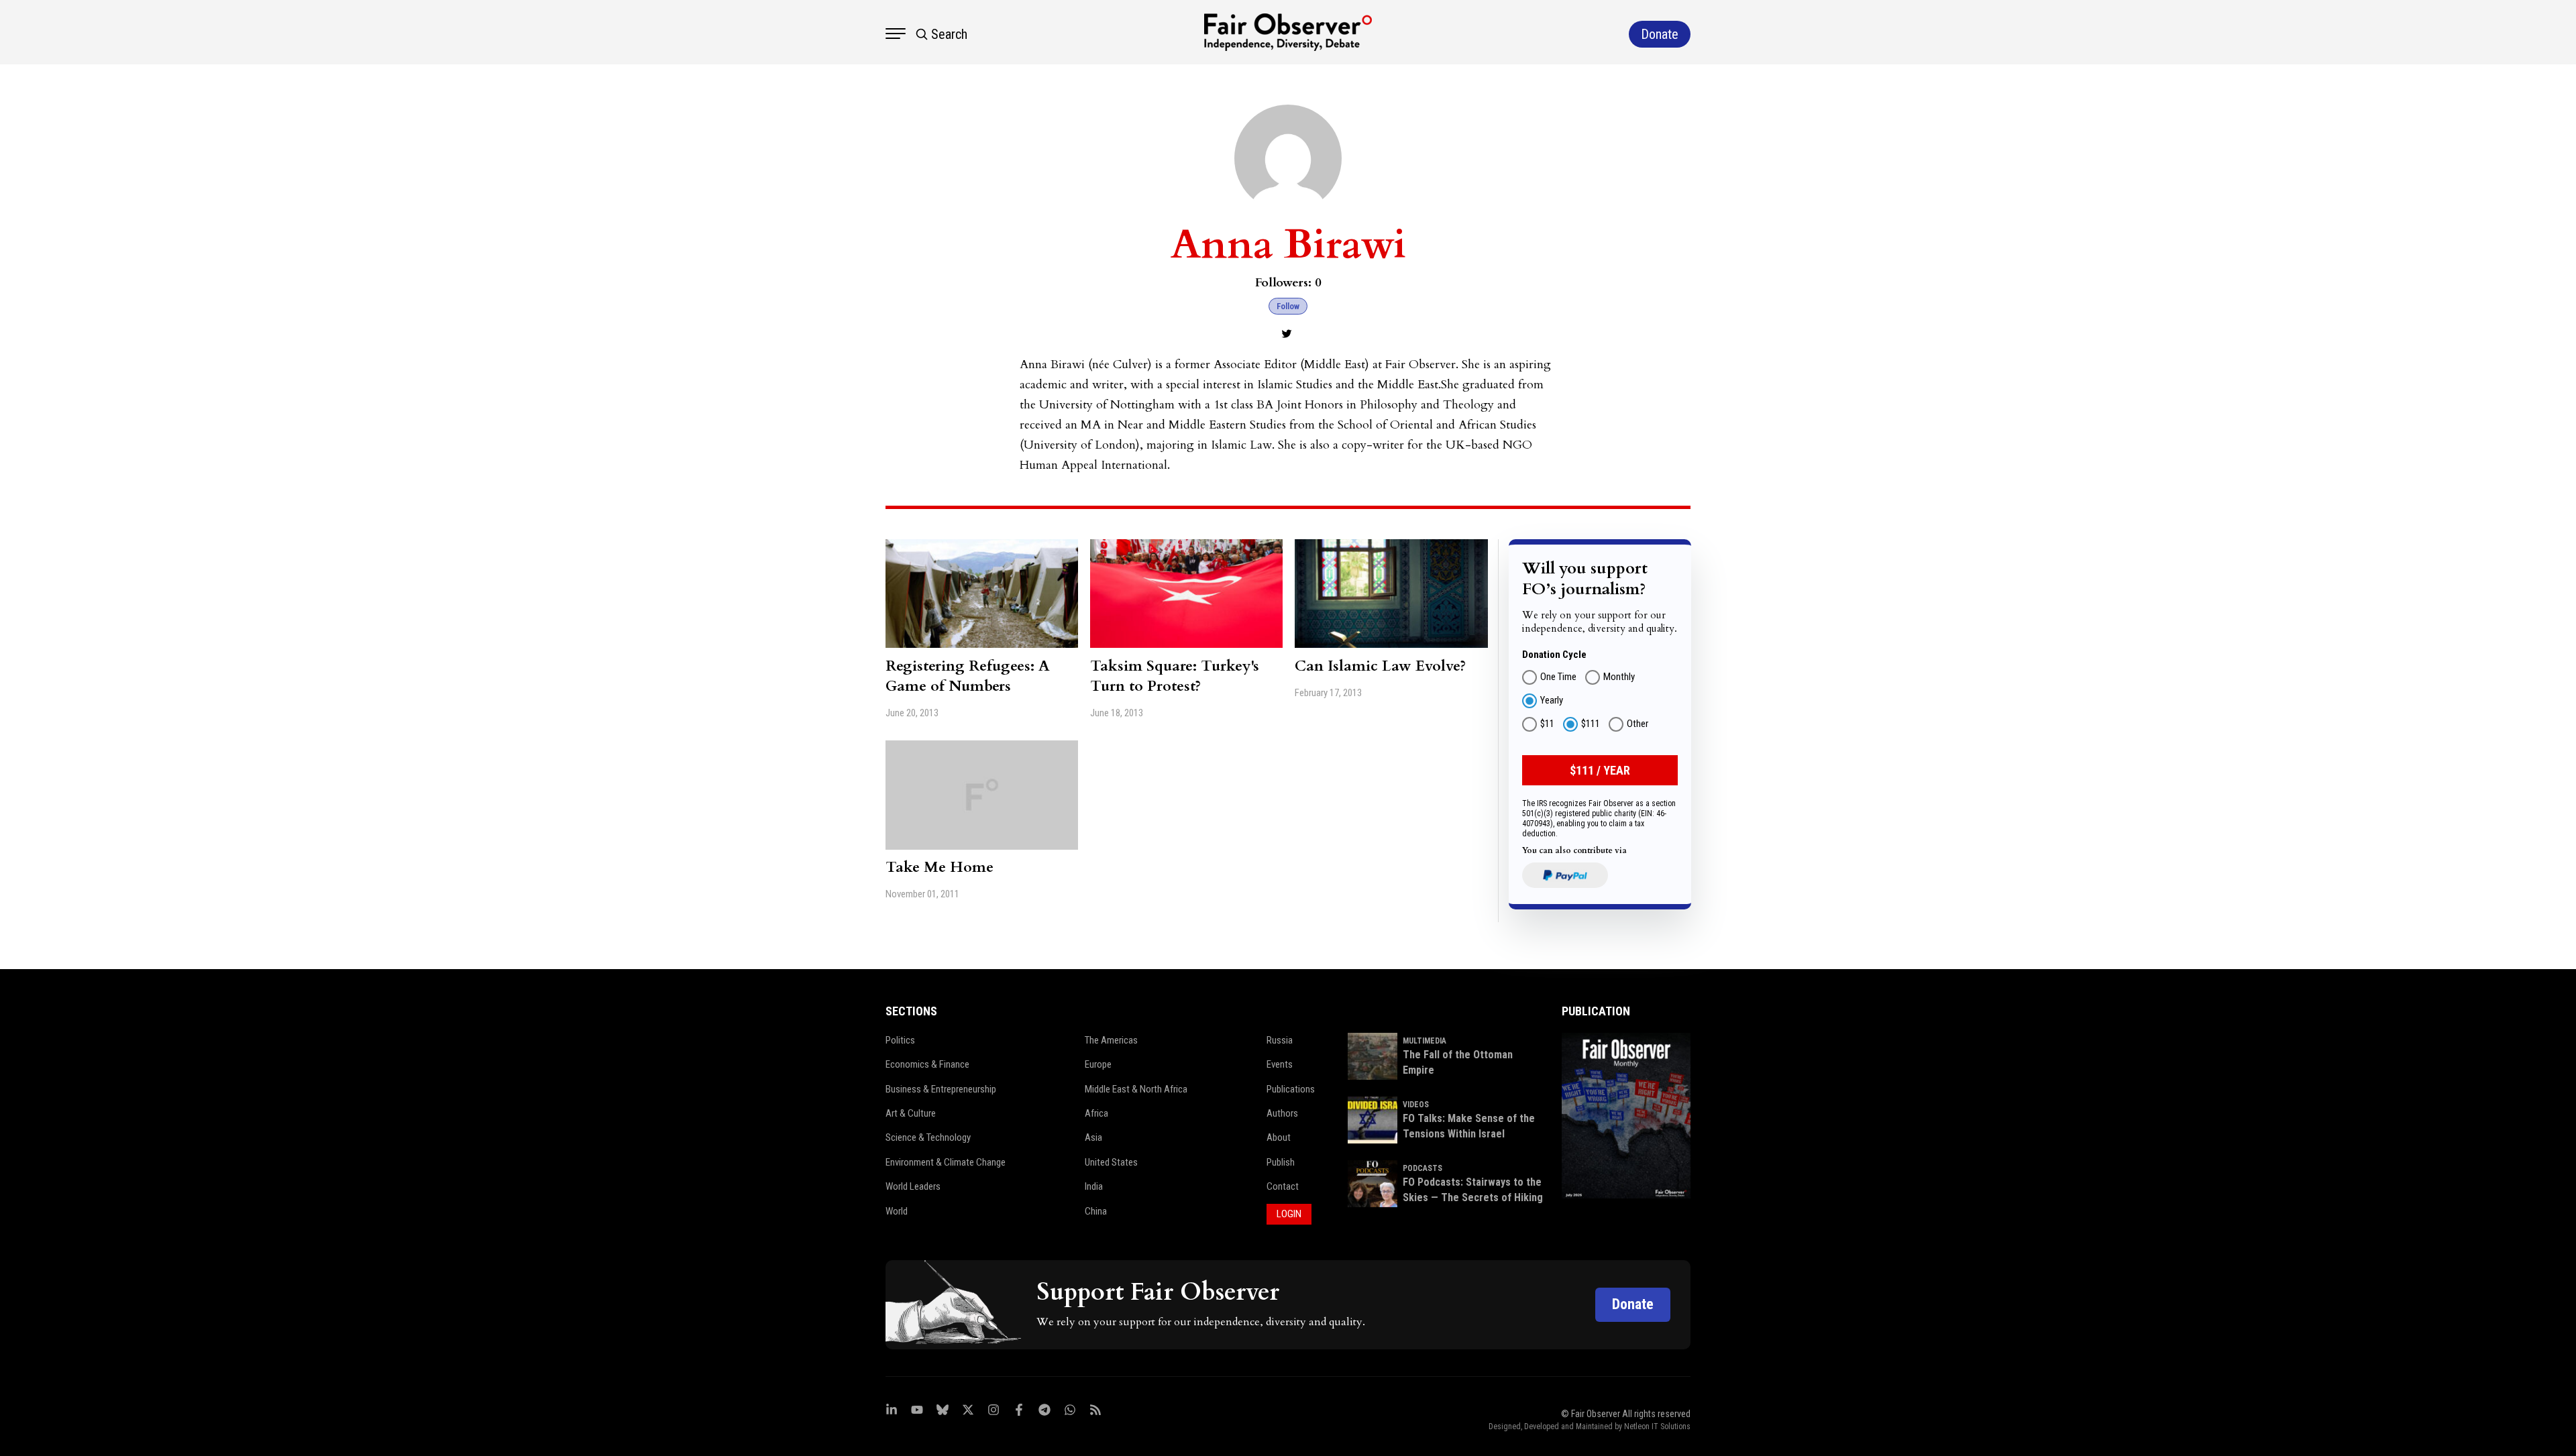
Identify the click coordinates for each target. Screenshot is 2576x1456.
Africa (1096, 1113)
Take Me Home (940, 867)
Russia (1280, 1040)
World (897, 1211)
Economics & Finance (927, 1064)
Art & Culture (911, 1113)
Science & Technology (928, 1137)
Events (1280, 1064)
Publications (1291, 1089)
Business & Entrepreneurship (941, 1089)
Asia (1093, 1137)
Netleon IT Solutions (1657, 1426)
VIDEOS (1416, 1105)
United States (1111, 1162)
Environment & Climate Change (946, 1162)
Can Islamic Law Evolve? (1380, 666)
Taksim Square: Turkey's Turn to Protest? (1175, 676)
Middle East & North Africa (1136, 1089)
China (1096, 1211)
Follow (1288, 306)
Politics (900, 1040)
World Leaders (913, 1186)
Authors (1282, 1113)
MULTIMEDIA (1425, 1041)
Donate (1633, 1304)
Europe (1098, 1064)
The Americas (1111, 1040)
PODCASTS (1423, 1168)
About (1279, 1137)
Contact (1283, 1186)
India (1094, 1186)
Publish (1281, 1162)
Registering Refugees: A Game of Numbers (968, 676)
